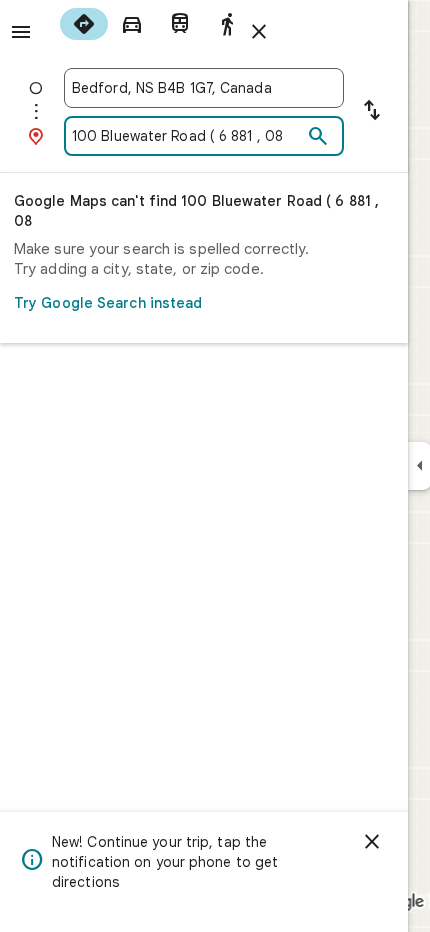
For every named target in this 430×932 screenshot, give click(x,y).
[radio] (84, 24)
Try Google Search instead (108, 303)
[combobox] (204, 88)
